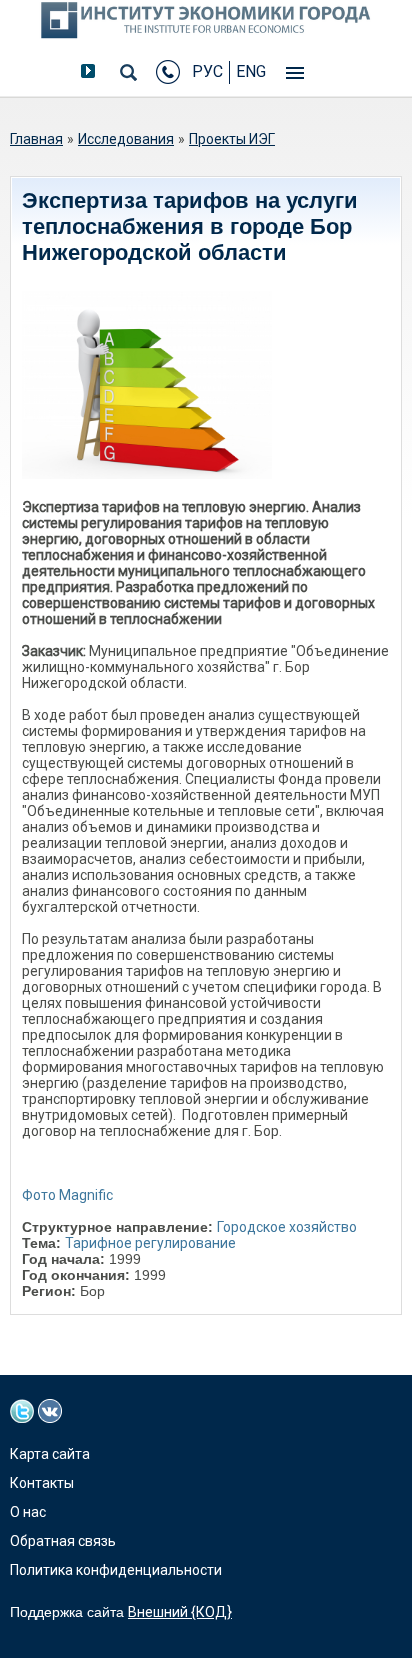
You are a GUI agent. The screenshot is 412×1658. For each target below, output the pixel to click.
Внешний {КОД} (180, 1612)
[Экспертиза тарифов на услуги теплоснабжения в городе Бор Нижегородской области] (147, 385)
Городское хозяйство (287, 1227)
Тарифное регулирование (150, 1243)
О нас (28, 1512)
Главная (36, 139)
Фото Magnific (67, 1195)
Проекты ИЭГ (232, 139)
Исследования (126, 139)
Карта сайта (50, 1454)
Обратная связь (63, 1541)
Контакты (42, 1483)
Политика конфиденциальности (116, 1570)
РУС (207, 71)
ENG (251, 71)
